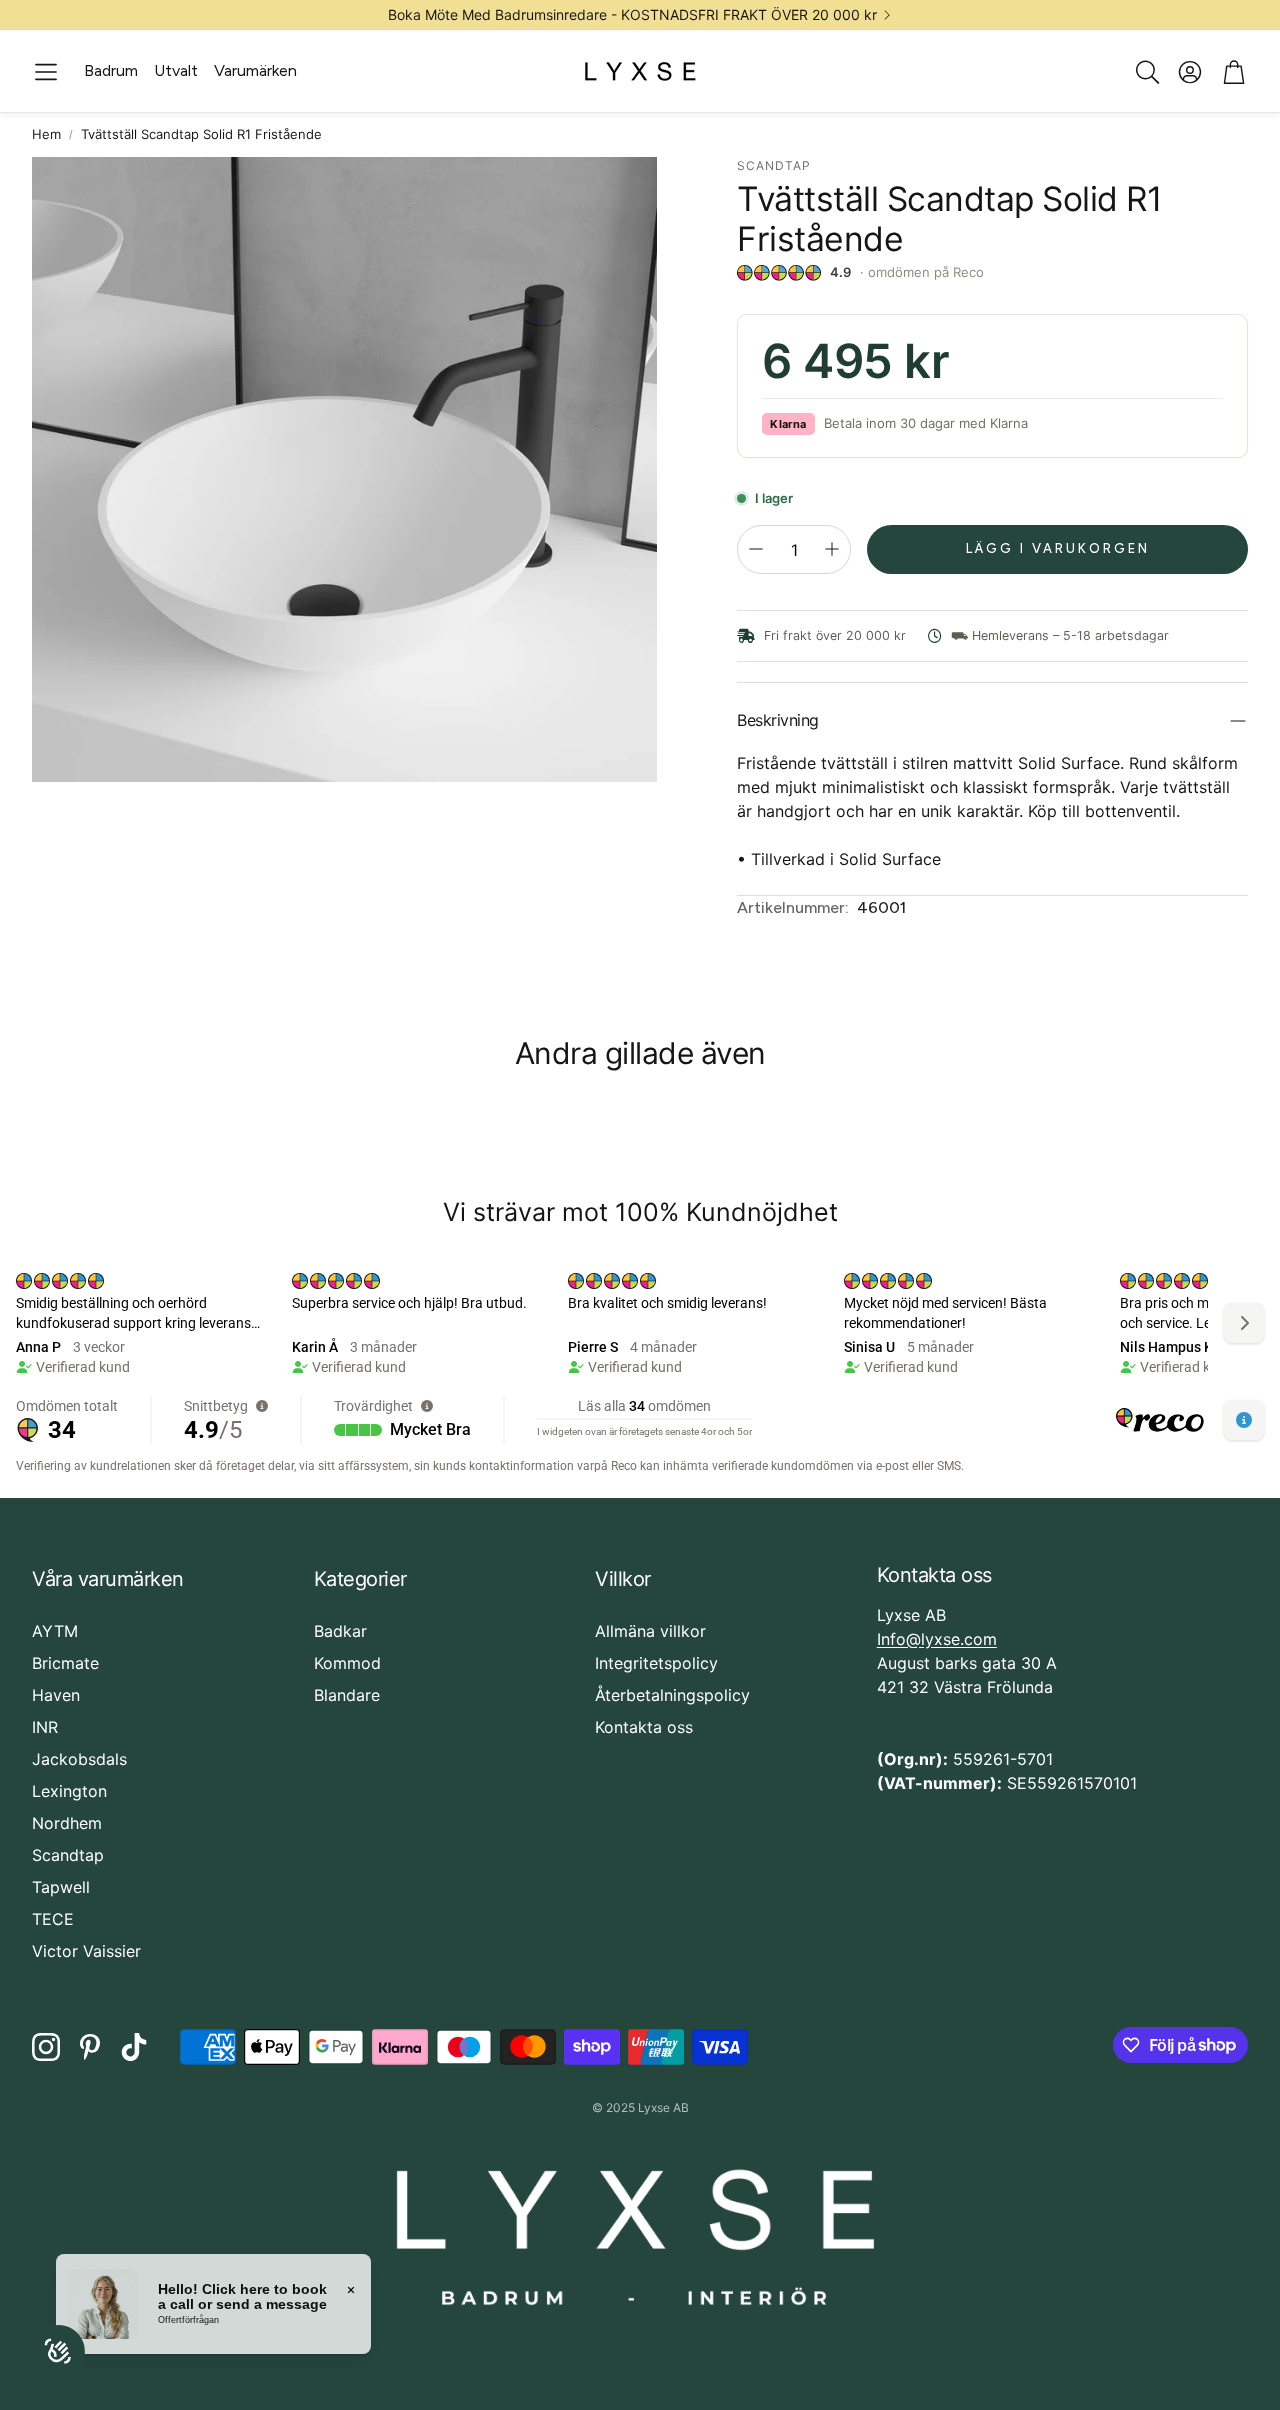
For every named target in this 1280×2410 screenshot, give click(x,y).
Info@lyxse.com (937, 1639)
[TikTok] (134, 2047)
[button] (46, 72)
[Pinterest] (90, 2047)
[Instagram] (46, 2047)
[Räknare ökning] (832, 549)
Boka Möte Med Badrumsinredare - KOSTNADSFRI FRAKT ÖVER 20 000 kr (632, 15)
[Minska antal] (756, 549)
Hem (46, 134)
